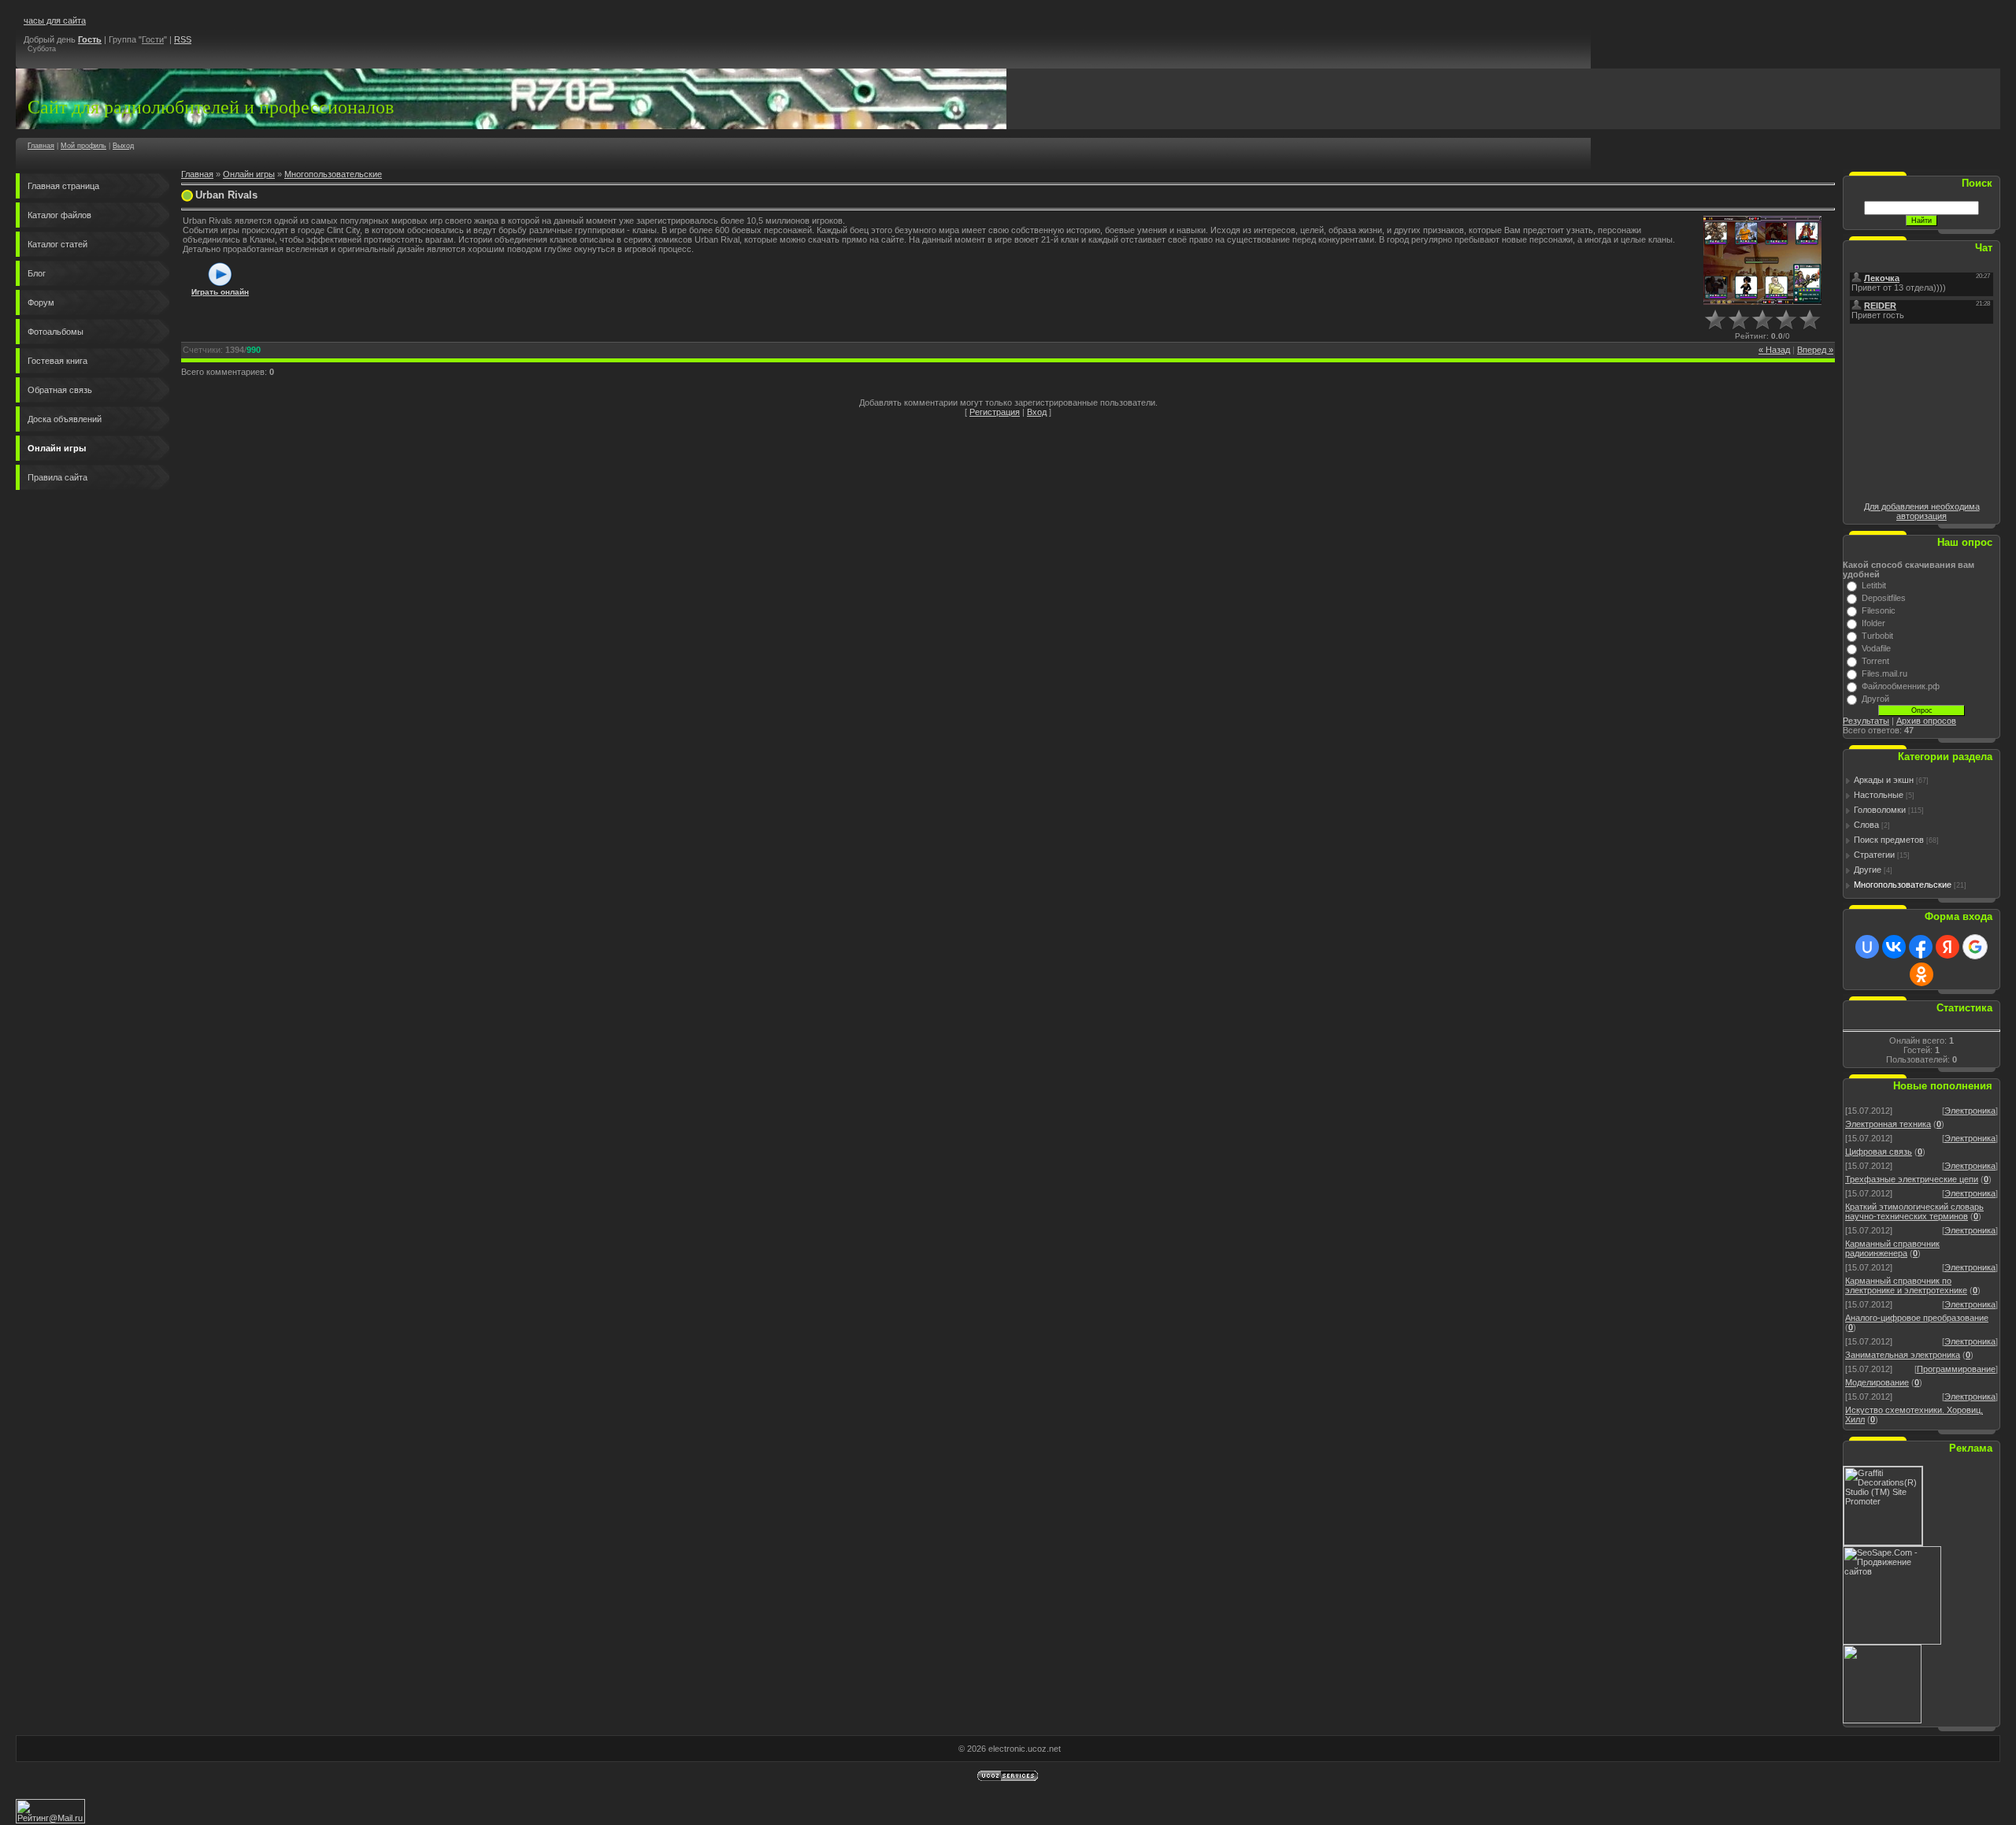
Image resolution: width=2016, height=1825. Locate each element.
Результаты (1866, 721)
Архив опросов (1926, 721)
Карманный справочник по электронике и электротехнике (1906, 1285)
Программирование (1956, 1369)
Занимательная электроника (1903, 1355)
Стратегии (1874, 855)
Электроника (1970, 1111)
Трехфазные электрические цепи (1912, 1179)
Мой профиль (83, 146)
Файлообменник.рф (1901, 686)
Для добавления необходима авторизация (1922, 511)
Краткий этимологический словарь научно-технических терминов (1914, 1211)
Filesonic (1879, 610)
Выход (123, 146)
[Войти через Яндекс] (1947, 947)
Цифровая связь (1879, 1152)
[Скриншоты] (1762, 260)
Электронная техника (1888, 1124)
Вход (1037, 412)
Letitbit (1874, 585)
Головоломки (1880, 810)
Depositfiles (1884, 598)
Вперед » (1815, 350)
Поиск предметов (1889, 840)
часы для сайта (55, 20)
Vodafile (1876, 648)
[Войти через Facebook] (1921, 947)
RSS (183, 39)
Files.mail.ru (1884, 673)
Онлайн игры (249, 174)
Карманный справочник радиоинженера (1892, 1248)
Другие (1868, 870)
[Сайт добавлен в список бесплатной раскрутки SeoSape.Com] (1892, 1641)
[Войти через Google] (1975, 947)
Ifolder (1873, 623)
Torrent (1875, 661)
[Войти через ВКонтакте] (1894, 947)
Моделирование (1877, 1382)
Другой (1875, 699)
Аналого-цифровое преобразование (1917, 1318)
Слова (1866, 825)
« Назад (1774, 350)
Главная (41, 146)
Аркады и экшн (1884, 780)
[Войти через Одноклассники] (1921, 974)
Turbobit (1877, 636)
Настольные (1879, 795)
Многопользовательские (333, 174)
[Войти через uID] (1867, 947)
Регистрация (995, 412)
